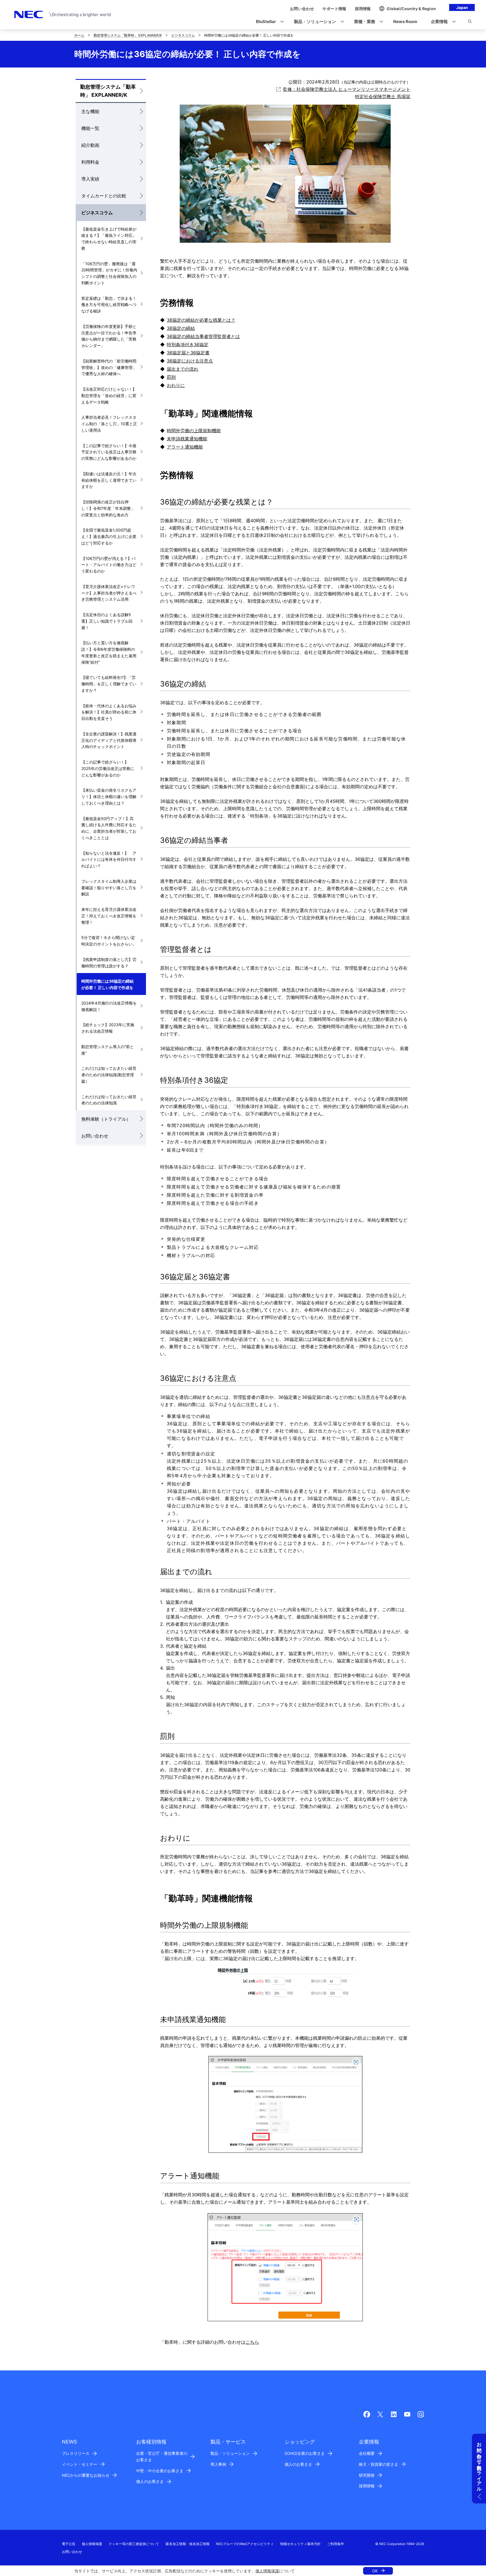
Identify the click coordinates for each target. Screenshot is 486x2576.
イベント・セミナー (80, 2464)
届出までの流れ (183, 369)
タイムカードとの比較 (104, 196)
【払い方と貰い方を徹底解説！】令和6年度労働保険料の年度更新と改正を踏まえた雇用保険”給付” (109, 652)
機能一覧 (90, 128)
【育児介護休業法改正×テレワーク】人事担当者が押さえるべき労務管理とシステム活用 (109, 593)
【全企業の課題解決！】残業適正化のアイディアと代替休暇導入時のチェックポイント (109, 740)
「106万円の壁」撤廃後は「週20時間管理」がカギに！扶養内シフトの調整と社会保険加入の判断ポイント (109, 273)
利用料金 (90, 162)
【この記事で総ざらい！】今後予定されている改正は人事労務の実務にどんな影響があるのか (109, 452)
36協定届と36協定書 (188, 353)
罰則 (171, 377)
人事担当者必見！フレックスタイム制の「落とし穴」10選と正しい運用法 (109, 424)
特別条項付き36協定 (188, 345)
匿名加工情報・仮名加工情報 (188, 2544)
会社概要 (367, 2453)
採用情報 (367, 2486)
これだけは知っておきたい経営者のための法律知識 (109, 1100)
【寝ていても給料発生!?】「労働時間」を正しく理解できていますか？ (109, 684)
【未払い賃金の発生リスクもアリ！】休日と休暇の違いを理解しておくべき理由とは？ (109, 797)
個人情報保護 (267, 2571)
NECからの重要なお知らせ (86, 2475)
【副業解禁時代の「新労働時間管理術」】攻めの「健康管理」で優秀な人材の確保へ (109, 367)
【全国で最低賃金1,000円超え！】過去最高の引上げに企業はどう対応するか (109, 536)
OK (375, 2571)
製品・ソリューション (230, 2453)
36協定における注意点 (190, 361)
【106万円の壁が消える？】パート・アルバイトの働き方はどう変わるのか (109, 565)
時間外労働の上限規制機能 (194, 431)
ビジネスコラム (183, 35)
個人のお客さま (150, 2481)
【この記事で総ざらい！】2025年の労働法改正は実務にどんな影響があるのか (108, 768)
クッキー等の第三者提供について (134, 2544)
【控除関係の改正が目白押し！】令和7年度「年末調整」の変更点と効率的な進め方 (108, 508)
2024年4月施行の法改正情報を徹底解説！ (109, 1006)
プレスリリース (76, 2453)
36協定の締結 (181, 328)
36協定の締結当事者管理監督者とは (203, 336)
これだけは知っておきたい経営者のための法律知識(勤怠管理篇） (109, 1075)
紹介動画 (90, 145)
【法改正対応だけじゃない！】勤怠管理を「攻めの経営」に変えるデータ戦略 (109, 396)
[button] (268, 22)
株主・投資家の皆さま (379, 2464)
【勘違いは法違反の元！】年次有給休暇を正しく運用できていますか (109, 480)
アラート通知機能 (185, 447)
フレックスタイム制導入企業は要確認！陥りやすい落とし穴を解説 (109, 888)
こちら (252, 2342)
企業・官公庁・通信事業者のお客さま (162, 2456)
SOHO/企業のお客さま (305, 2453)
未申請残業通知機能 (187, 439)
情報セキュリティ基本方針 (300, 2544)
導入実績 (90, 179)
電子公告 (69, 2544)
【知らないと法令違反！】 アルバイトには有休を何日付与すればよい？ (109, 860)
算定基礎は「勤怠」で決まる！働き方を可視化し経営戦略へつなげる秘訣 (109, 305)
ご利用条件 (336, 2544)
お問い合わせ (95, 1136)
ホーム (79, 35)
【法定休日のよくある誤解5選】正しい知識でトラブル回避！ (107, 621)
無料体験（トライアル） (106, 1119)
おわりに (176, 385)
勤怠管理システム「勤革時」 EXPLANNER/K (128, 35)
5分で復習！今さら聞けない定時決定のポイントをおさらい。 (109, 941)
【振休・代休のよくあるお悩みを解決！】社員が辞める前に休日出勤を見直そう (109, 712)
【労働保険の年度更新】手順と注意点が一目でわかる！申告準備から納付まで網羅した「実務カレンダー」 (109, 336)
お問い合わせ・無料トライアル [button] (479, 2464)
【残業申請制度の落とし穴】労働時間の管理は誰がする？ (109, 963)
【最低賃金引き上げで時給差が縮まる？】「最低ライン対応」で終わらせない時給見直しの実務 (109, 239)
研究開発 (367, 2475)
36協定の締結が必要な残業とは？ (201, 320)
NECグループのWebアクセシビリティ (245, 2544)
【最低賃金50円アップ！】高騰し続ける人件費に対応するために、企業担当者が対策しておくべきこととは (109, 828)
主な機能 (90, 111)
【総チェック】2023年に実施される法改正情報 (108, 1028)
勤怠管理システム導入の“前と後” (108, 1050)
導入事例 (218, 2464)
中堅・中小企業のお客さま (160, 2471)
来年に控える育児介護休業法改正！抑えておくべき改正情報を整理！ (109, 916)
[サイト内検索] (470, 22)
